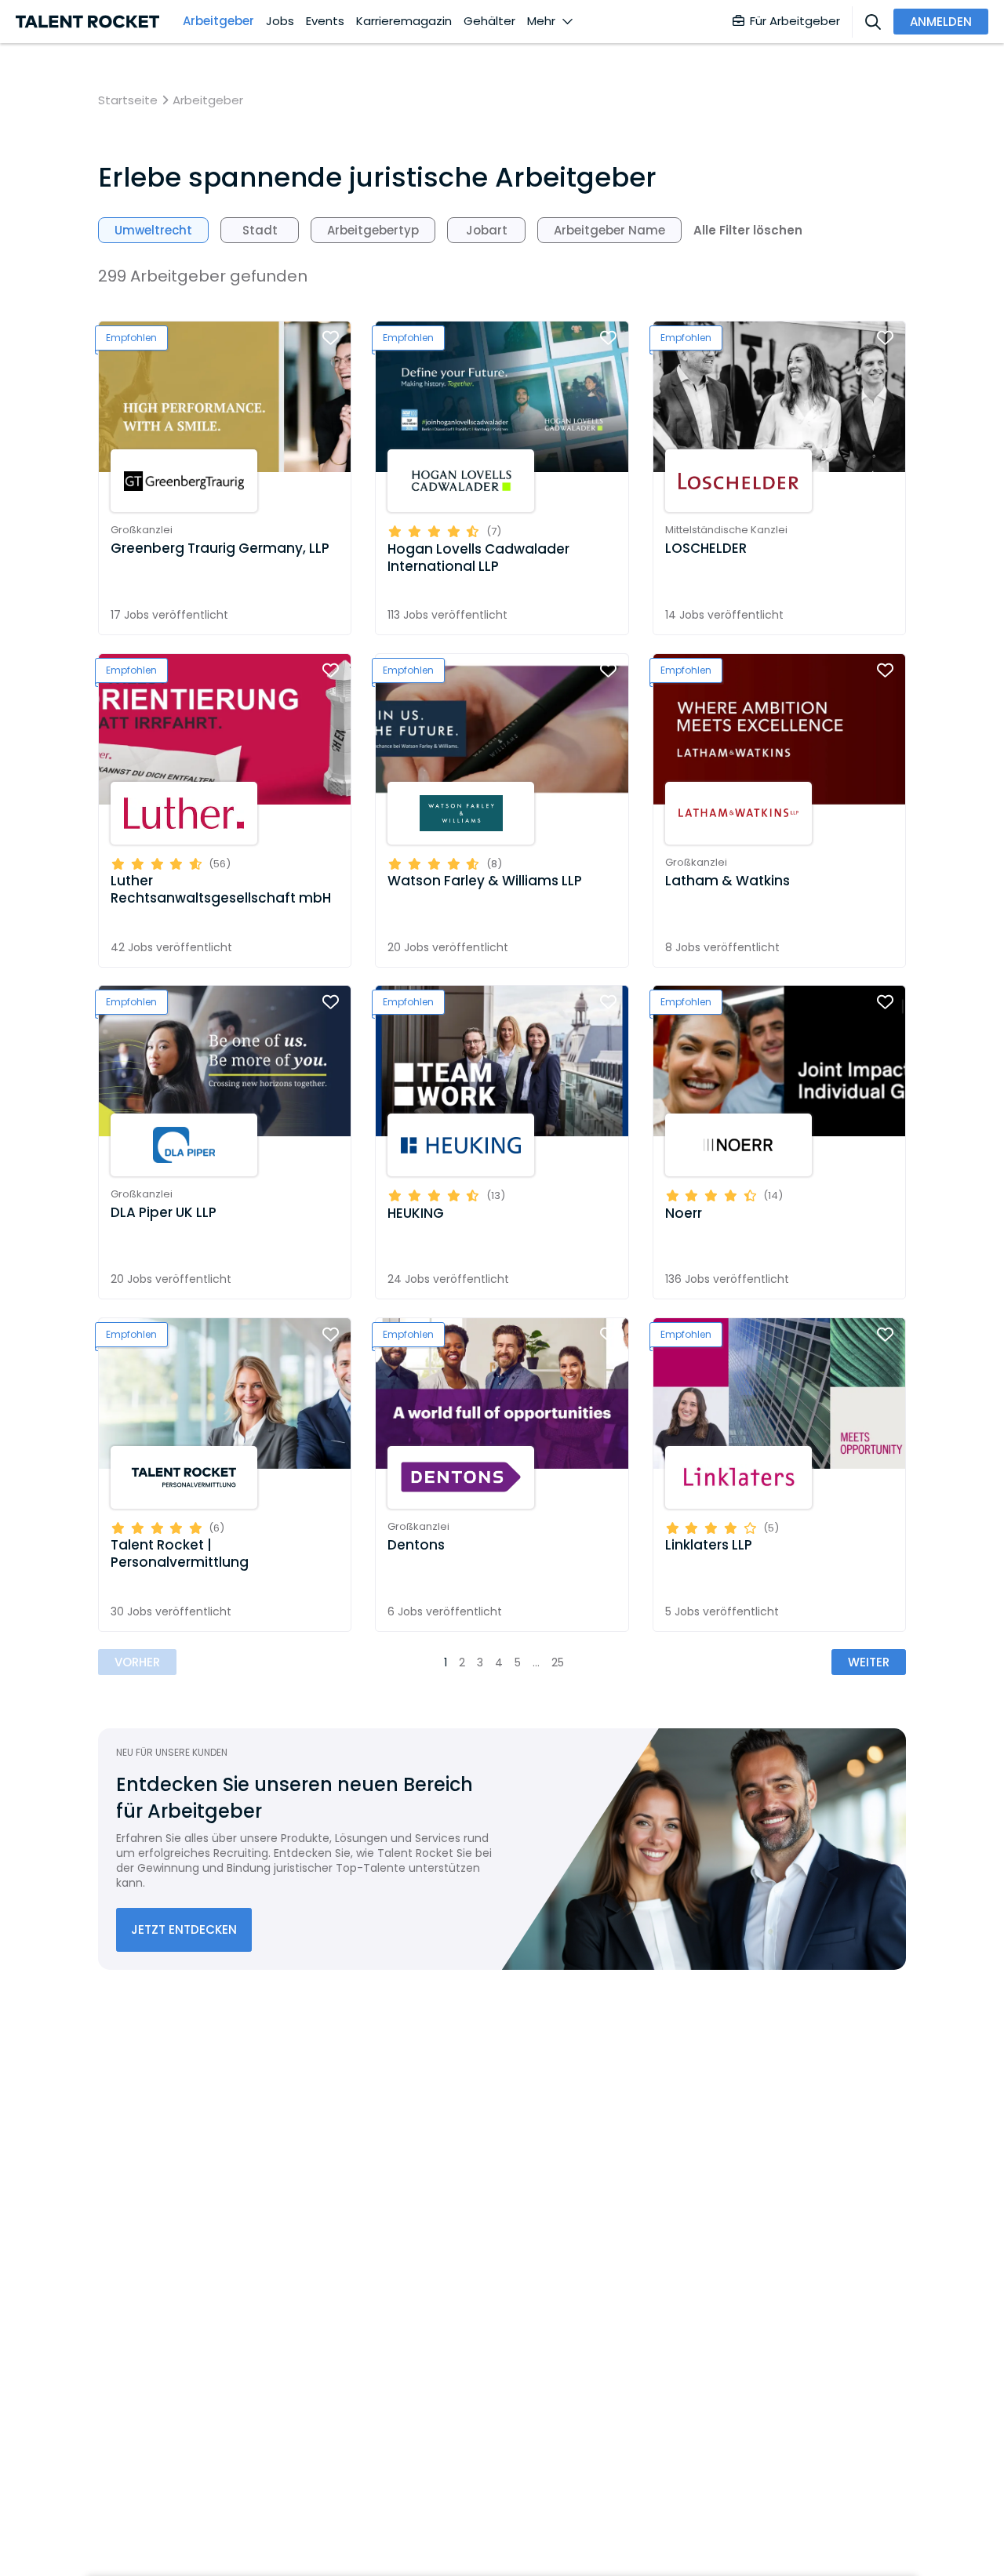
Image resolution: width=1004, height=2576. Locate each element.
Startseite (128, 100)
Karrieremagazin (404, 21)
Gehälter (489, 21)
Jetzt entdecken (184, 1929)
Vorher (137, 1662)
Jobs (280, 21)
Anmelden (941, 22)
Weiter (869, 1662)
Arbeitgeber (218, 21)
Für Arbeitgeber (795, 21)
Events (325, 21)
